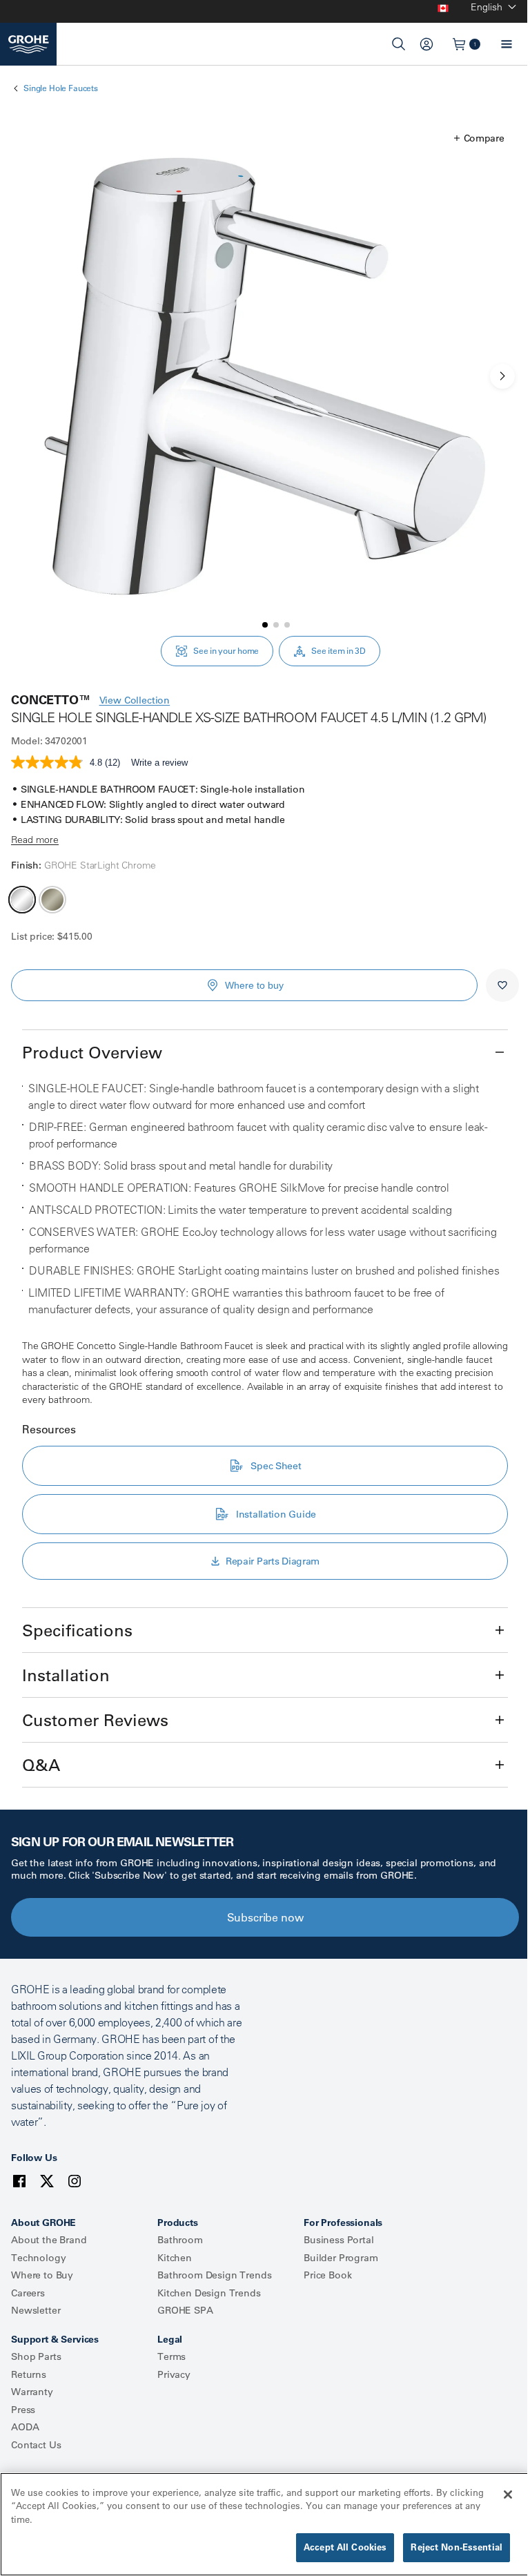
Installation (66, 1675)
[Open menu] (507, 44)
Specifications (77, 1630)
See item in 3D (338, 651)
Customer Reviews (95, 1720)
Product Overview (92, 1052)
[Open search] (399, 44)
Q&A (41, 1765)
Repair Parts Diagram (273, 1561)
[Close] (508, 2495)
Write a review (159, 763)
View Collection (135, 700)
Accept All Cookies (345, 2547)
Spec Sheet (276, 1466)
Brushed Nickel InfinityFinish (52, 900)
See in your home (226, 651)
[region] (265, 2524)
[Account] (426, 44)
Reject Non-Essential (457, 2547)
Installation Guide (276, 1514)
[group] (265, 376)
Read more (35, 840)
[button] (479, 138)
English (487, 7)
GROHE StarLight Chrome (22, 900)
